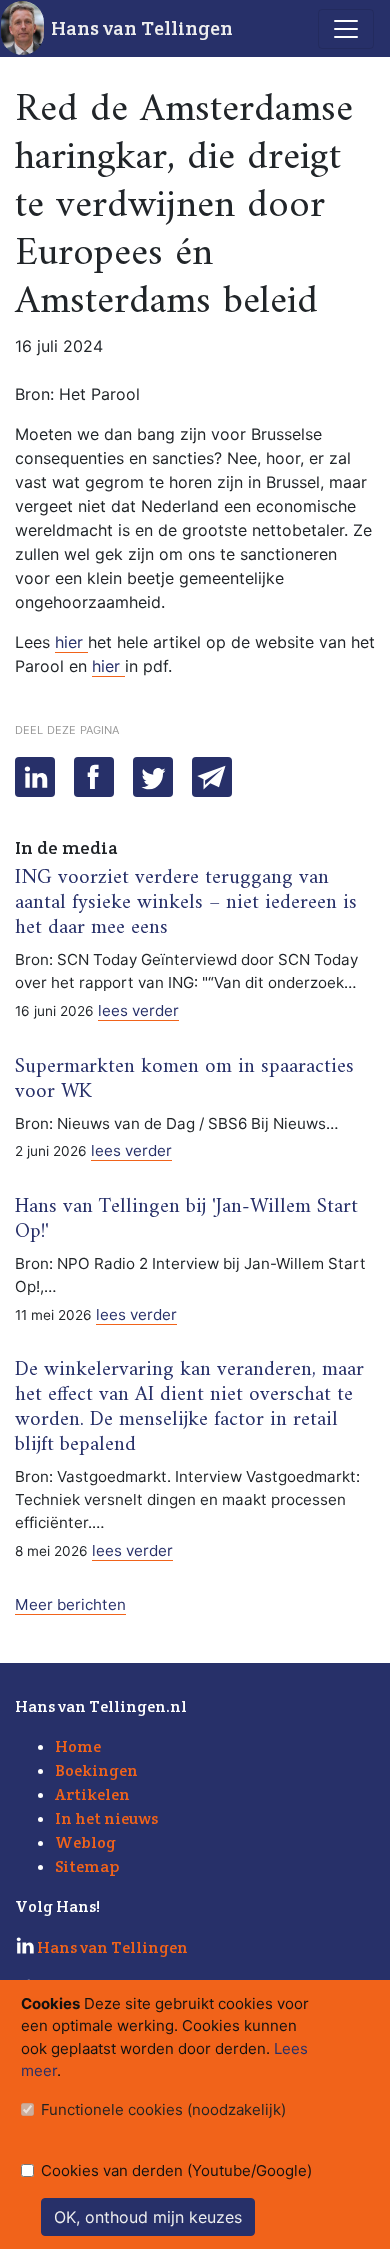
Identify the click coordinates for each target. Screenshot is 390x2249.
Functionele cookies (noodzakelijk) (163, 2109)
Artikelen (92, 1794)
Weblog (85, 1842)
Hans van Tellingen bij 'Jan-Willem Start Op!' (186, 1219)
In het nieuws (106, 1818)
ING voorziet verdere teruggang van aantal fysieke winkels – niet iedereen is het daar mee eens (186, 903)
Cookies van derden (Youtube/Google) (176, 2170)
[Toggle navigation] (346, 29)
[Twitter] (153, 777)
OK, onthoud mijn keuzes (148, 2217)
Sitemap (87, 1866)
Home (78, 1746)
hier (71, 642)
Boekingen (96, 1770)
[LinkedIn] (35, 777)
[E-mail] (212, 777)
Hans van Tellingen (142, 28)
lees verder (138, 1010)
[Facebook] (94, 777)
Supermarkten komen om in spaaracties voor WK (184, 1079)
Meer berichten (70, 1604)
